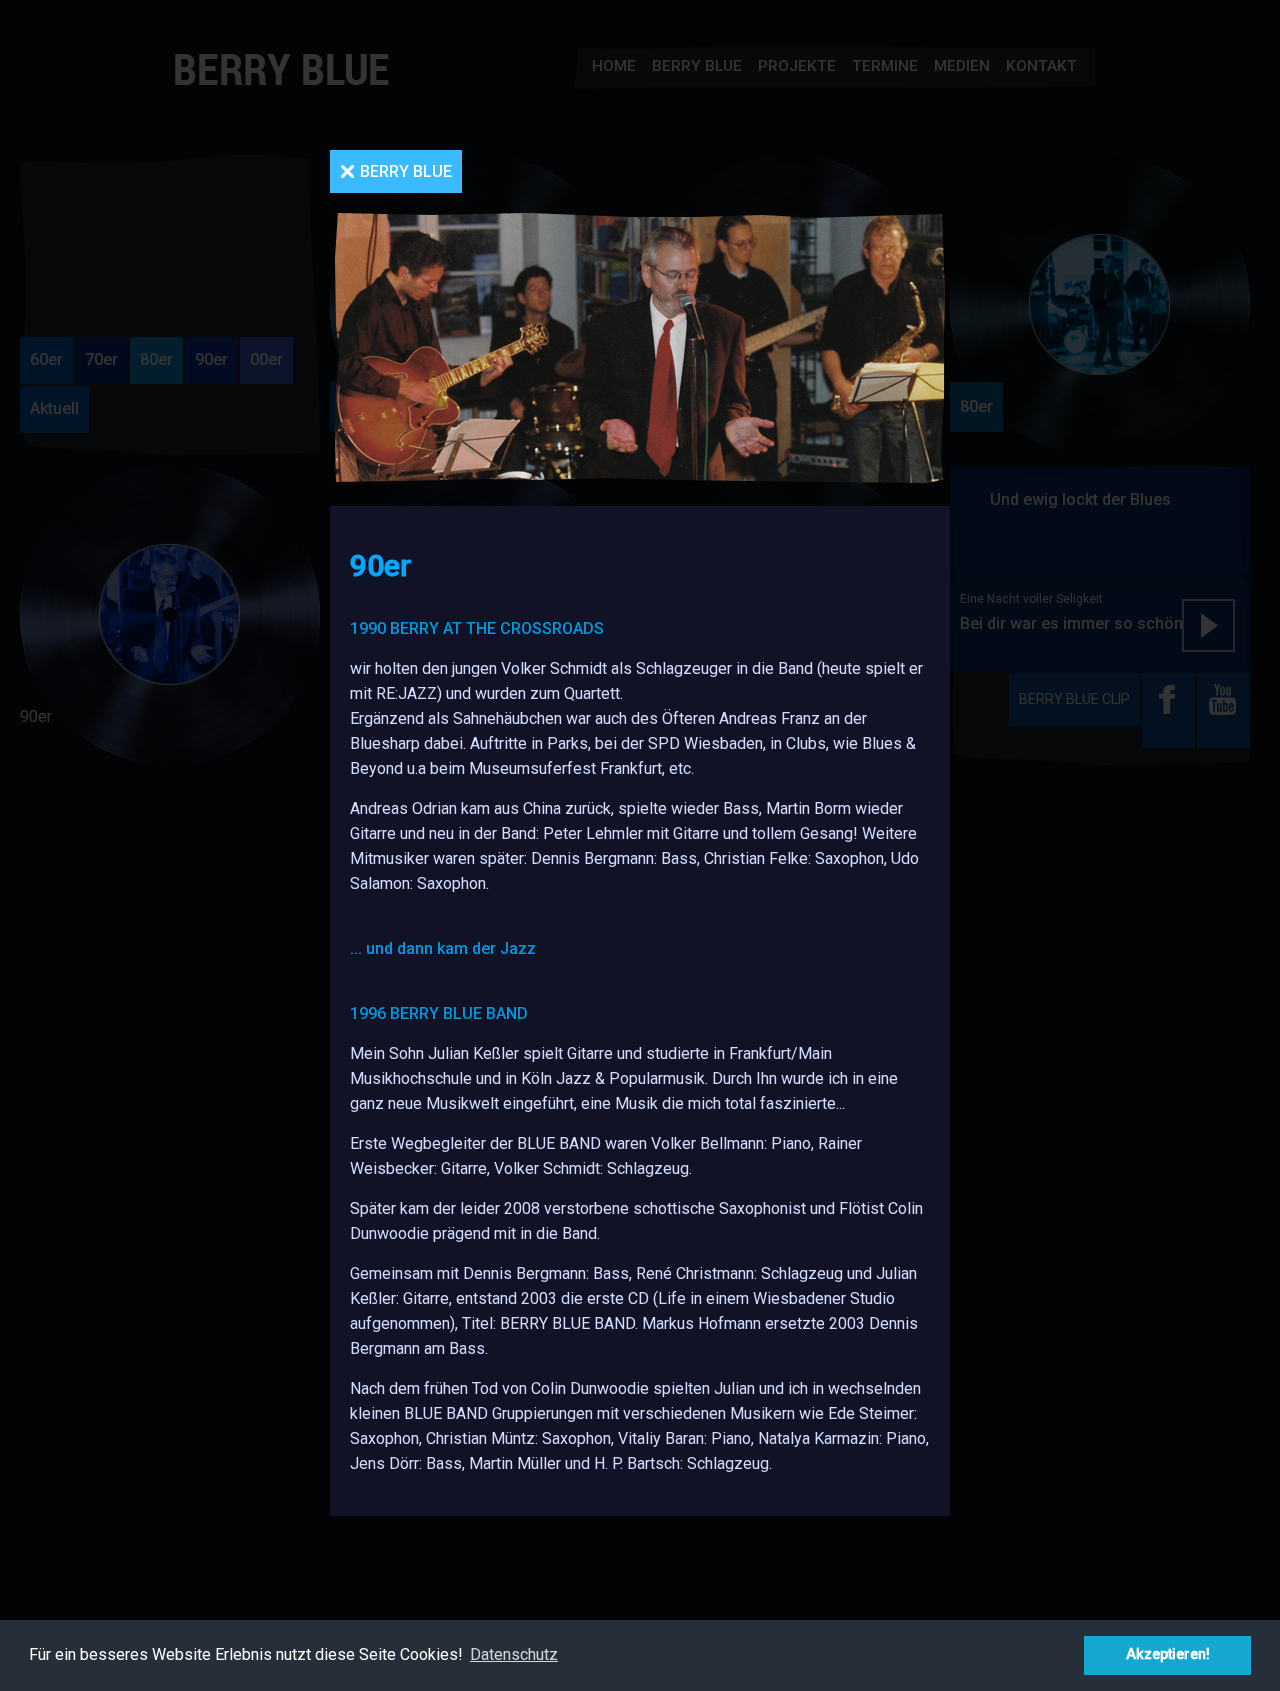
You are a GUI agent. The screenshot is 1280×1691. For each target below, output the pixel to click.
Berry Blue (406, 171)
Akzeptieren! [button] (1168, 1654)
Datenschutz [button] (514, 1654)
